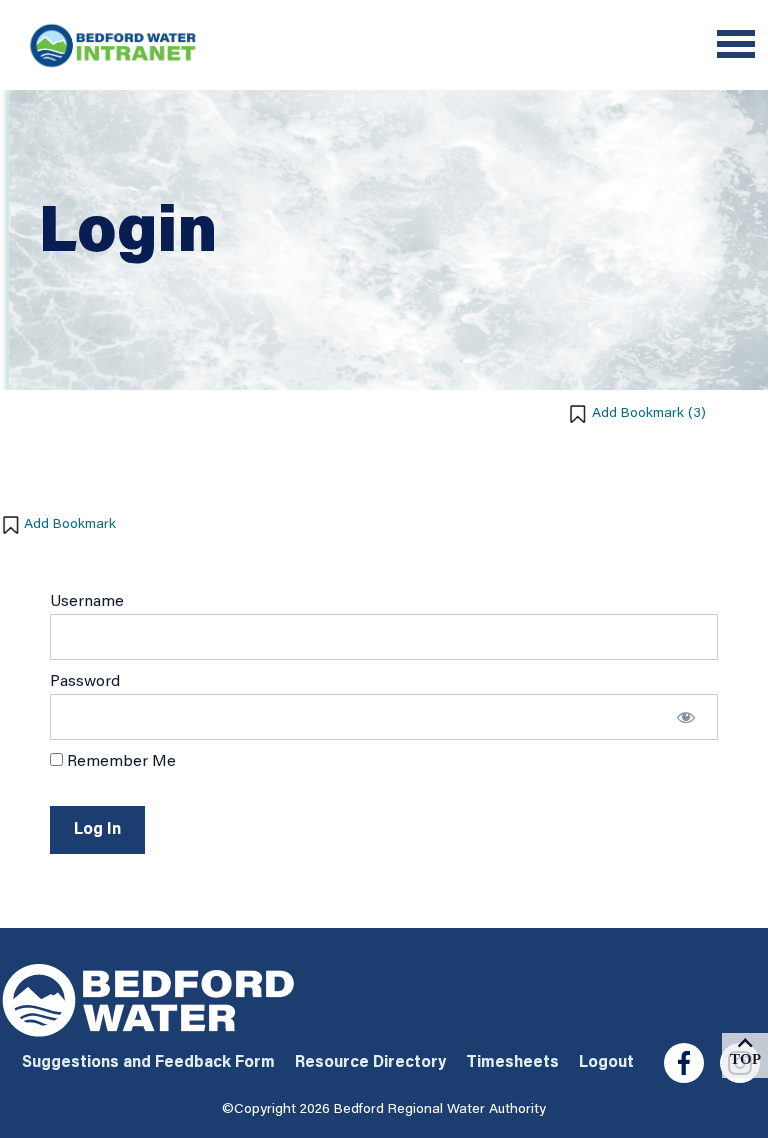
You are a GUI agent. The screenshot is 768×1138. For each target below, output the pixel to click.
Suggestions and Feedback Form (148, 1063)
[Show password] (685, 717)
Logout (606, 1063)
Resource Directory (370, 1063)
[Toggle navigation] (736, 46)
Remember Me (119, 762)
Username (87, 602)
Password (85, 682)
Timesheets (512, 1063)
